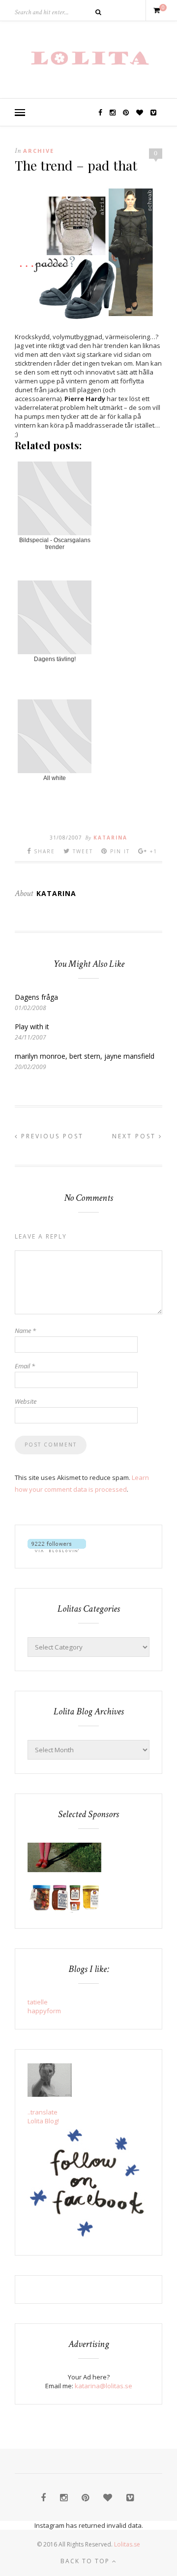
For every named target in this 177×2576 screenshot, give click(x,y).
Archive (39, 151)
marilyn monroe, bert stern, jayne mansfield (85, 1056)
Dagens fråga (36, 997)
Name (25, 1331)
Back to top (86, 2561)
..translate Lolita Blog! (43, 2116)
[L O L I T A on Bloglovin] (57, 1550)
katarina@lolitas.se (103, 2386)
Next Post (135, 1136)
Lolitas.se (127, 2544)
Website (26, 1401)
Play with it (32, 1027)
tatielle (38, 2002)
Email (25, 1366)
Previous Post (51, 1136)
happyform (44, 2011)
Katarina (110, 838)
